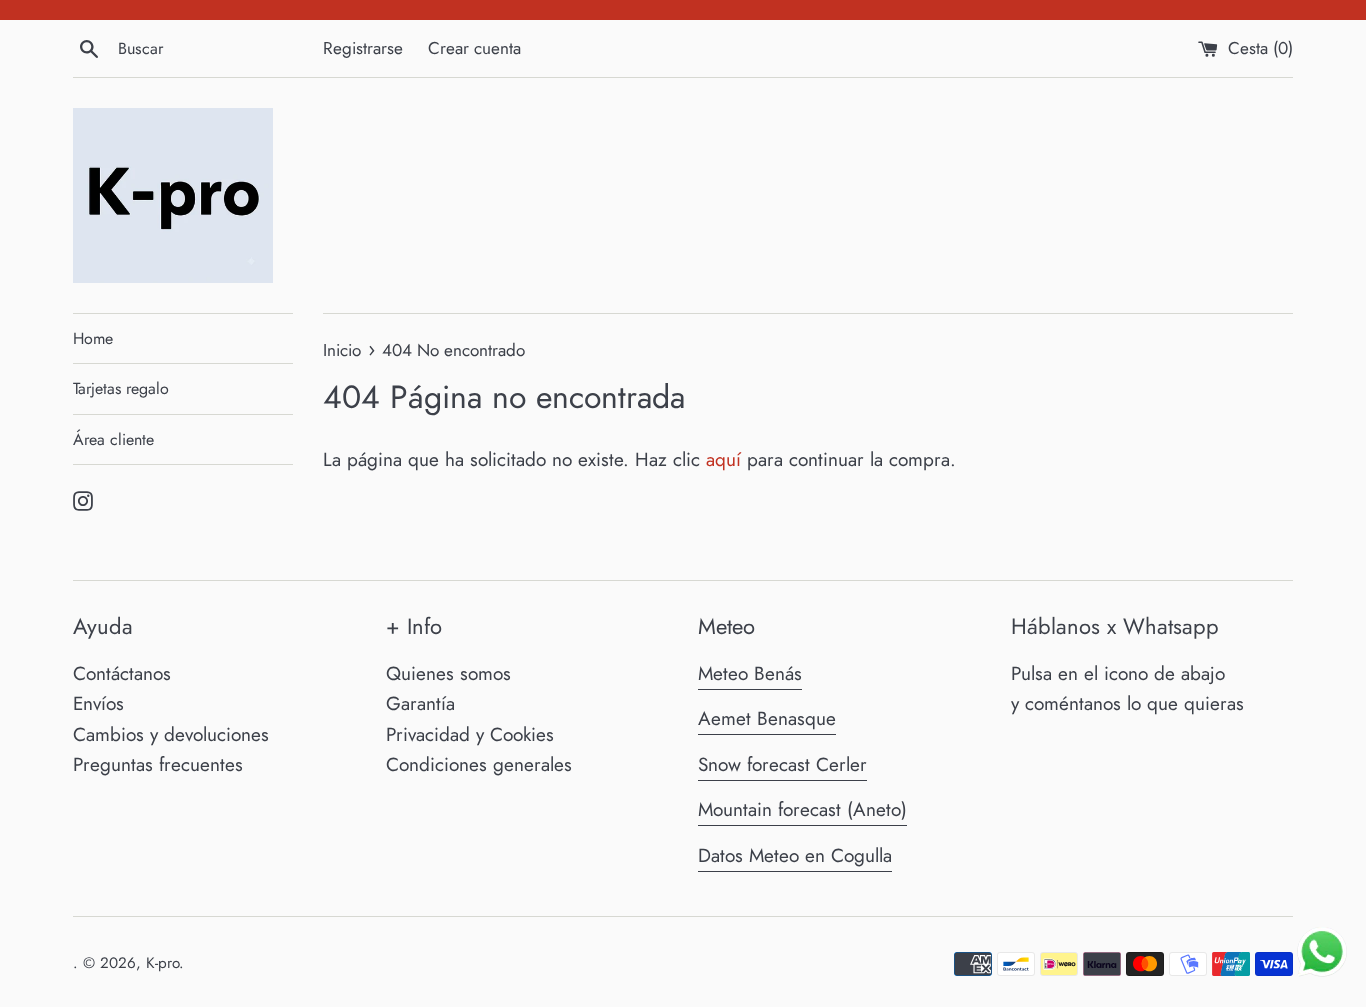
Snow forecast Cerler (782, 764)
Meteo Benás (750, 673)
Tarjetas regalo (121, 388)
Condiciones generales (479, 764)
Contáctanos (122, 673)
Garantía (420, 703)
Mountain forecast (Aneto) (802, 809)
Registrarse (363, 48)
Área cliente (113, 439)
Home (93, 338)
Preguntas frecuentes (158, 764)
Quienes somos (448, 673)
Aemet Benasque (767, 718)
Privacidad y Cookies (470, 734)
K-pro (162, 963)
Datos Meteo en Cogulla (795, 855)
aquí (723, 459)
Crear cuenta (474, 48)
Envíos (98, 703)
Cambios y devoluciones (171, 734)
